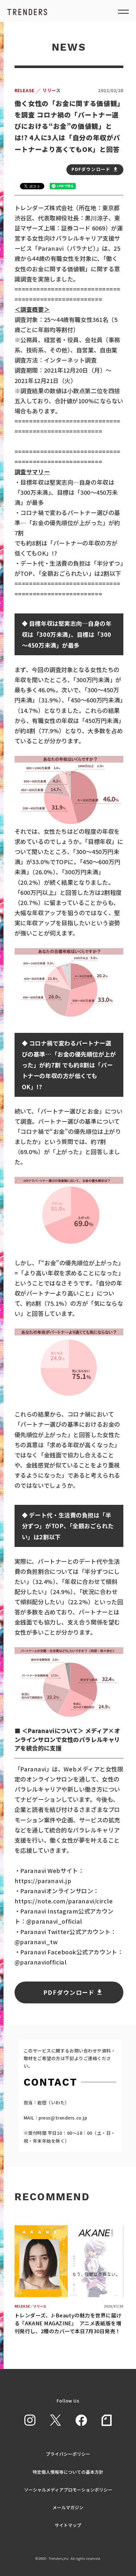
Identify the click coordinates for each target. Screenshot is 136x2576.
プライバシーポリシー (68, 2454)
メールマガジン (68, 2507)
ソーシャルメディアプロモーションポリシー (68, 2490)
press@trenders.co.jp (63, 2118)
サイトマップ (68, 2525)
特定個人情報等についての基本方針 (68, 2472)
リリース (38, 90)
